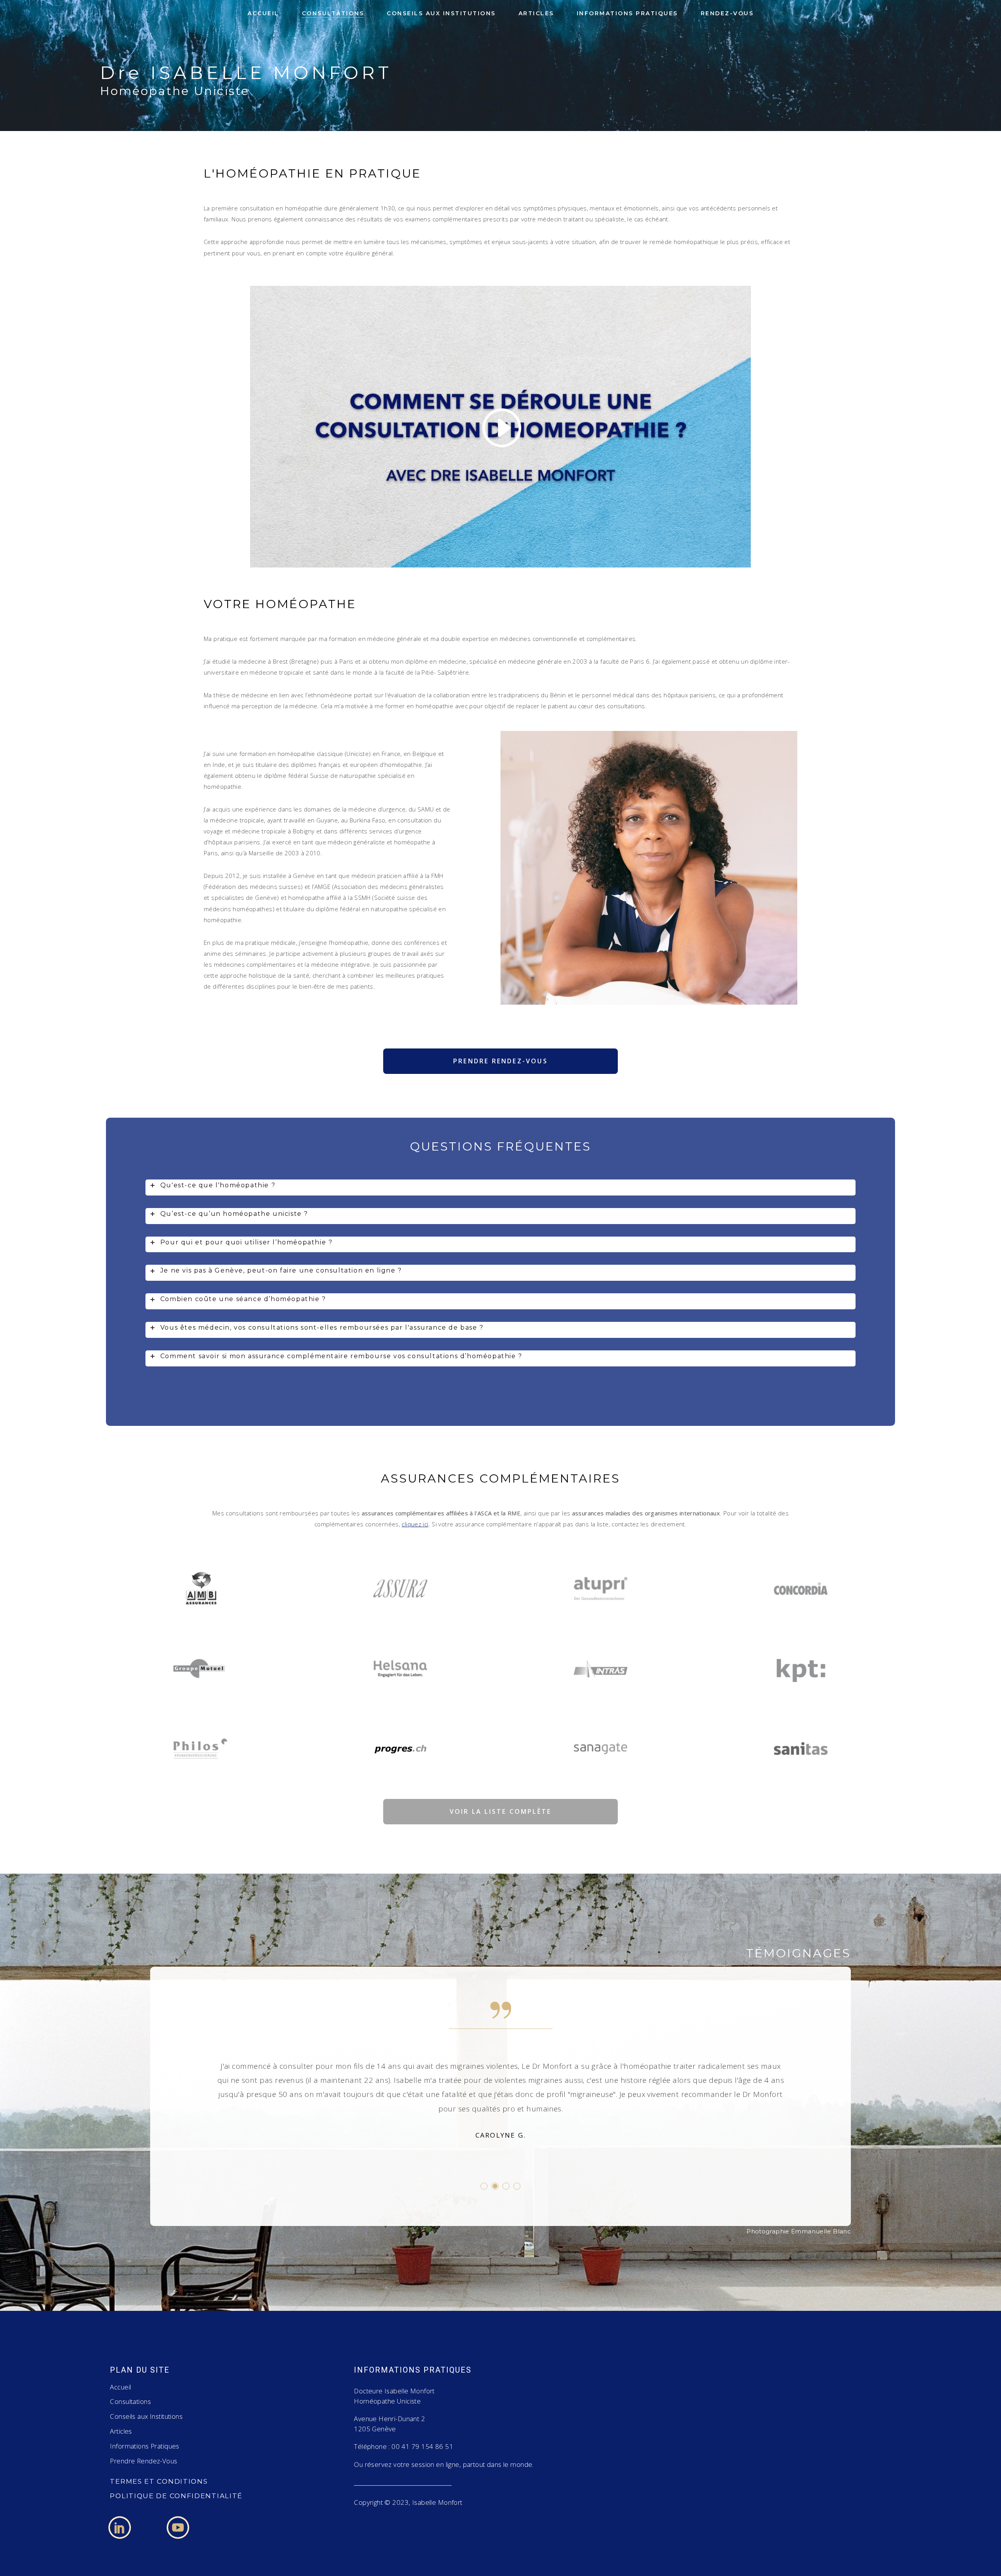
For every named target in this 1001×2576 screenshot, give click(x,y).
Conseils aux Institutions (146, 2416)
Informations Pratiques (144, 2446)
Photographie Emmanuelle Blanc (799, 2231)
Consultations (130, 2401)
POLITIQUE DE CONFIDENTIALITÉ (176, 2496)
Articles (121, 2431)
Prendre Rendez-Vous (144, 2461)
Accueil (120, 2387)
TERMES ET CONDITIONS (159, 2481)
